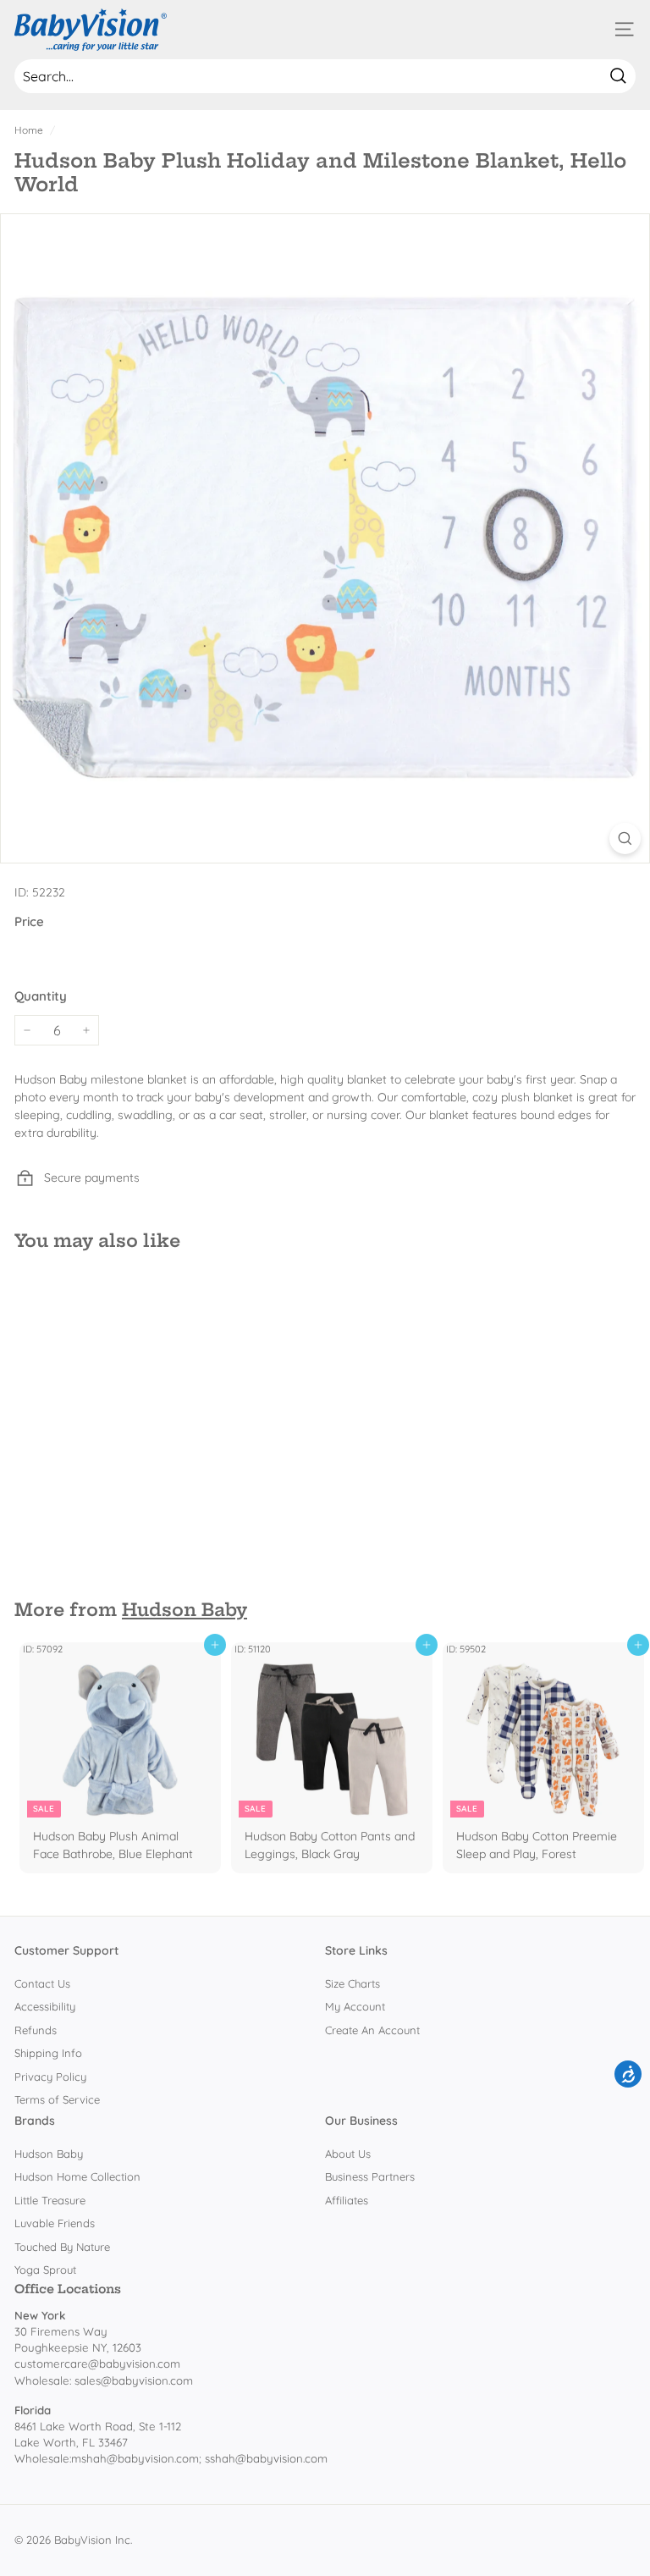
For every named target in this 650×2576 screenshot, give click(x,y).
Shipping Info (48, 2053)
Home (29, 130)
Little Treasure (50, 2200)
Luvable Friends (55, 2223)
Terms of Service (57, 2099)
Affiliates (347, 2200)
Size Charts (353, 1983)
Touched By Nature (62, 2247)
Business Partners (370, 2176)
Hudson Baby (185, 1610)
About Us (348, 2154)
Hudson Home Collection (77, 2176)
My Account (355, 2006)
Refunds (36, 2030)
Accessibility (45, 2006)
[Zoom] (625, 838)
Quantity (41, 996)
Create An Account (372, 2030)
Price (29, 921)
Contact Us (42, 1983)
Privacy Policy (50, 2077)
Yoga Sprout (45, 2270)
